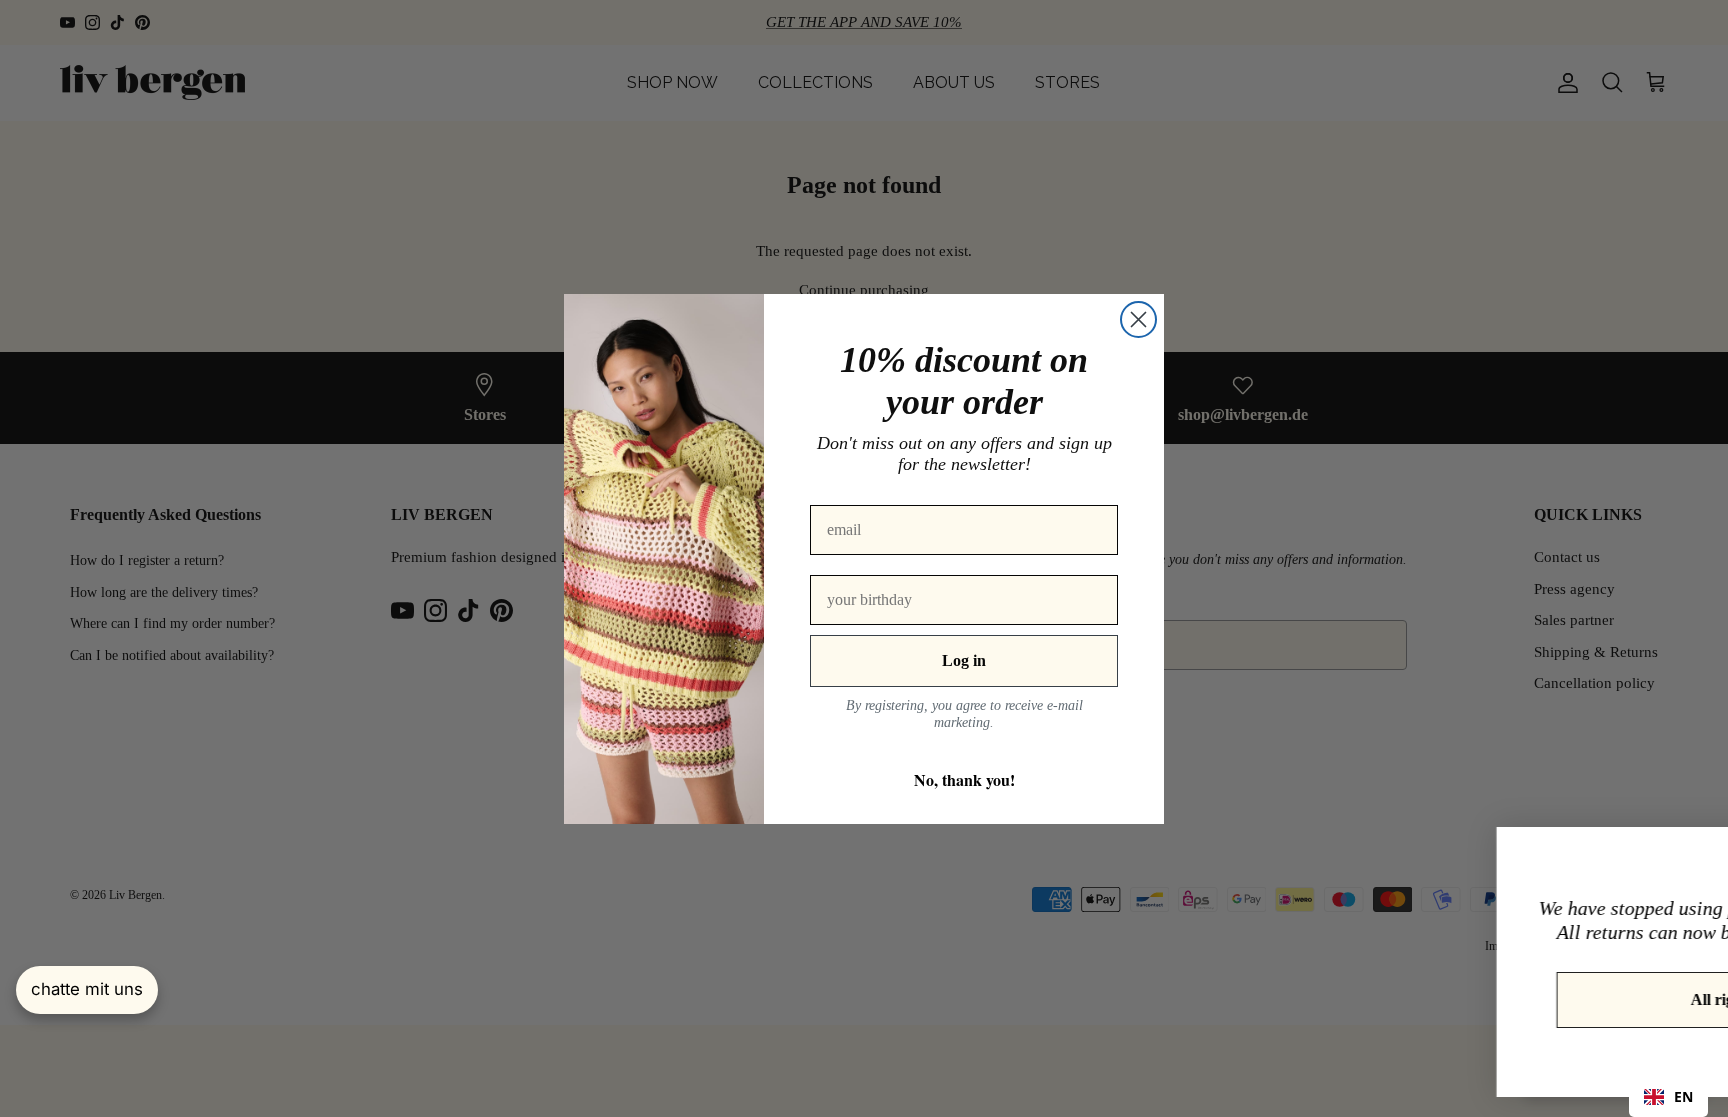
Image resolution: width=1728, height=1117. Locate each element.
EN (1683, 1096)
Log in (964, 660)
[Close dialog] (1138, 319)
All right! (1495, 999)
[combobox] (1668, 1097)
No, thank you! (964, 779)
